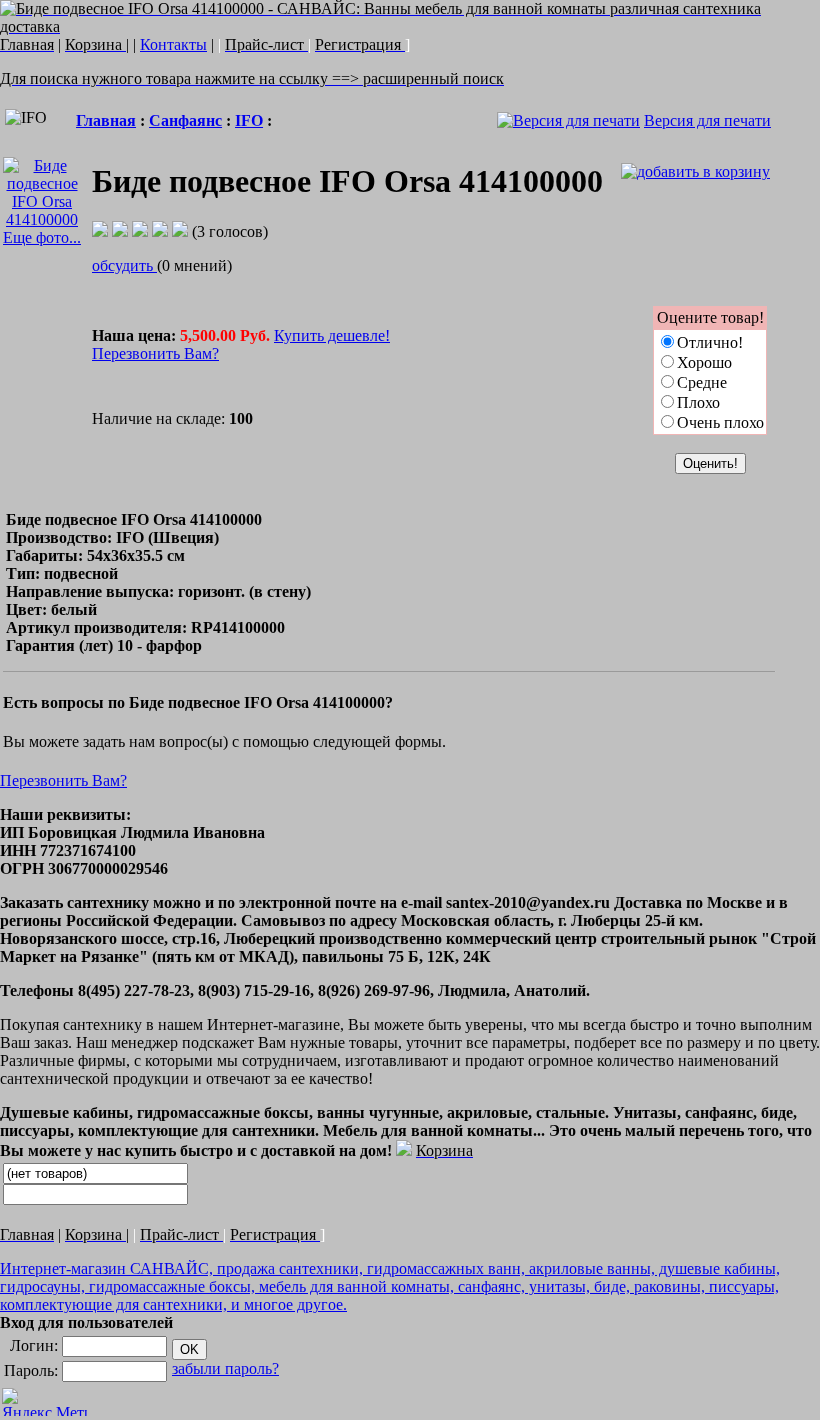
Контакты (173, 44)
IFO (249, 120)
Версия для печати (707, 120)
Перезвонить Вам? (155, 353)
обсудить (124, 265)
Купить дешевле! (332, 335)
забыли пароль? (225, 1368)
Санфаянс (185, 120)
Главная (106, 120)
